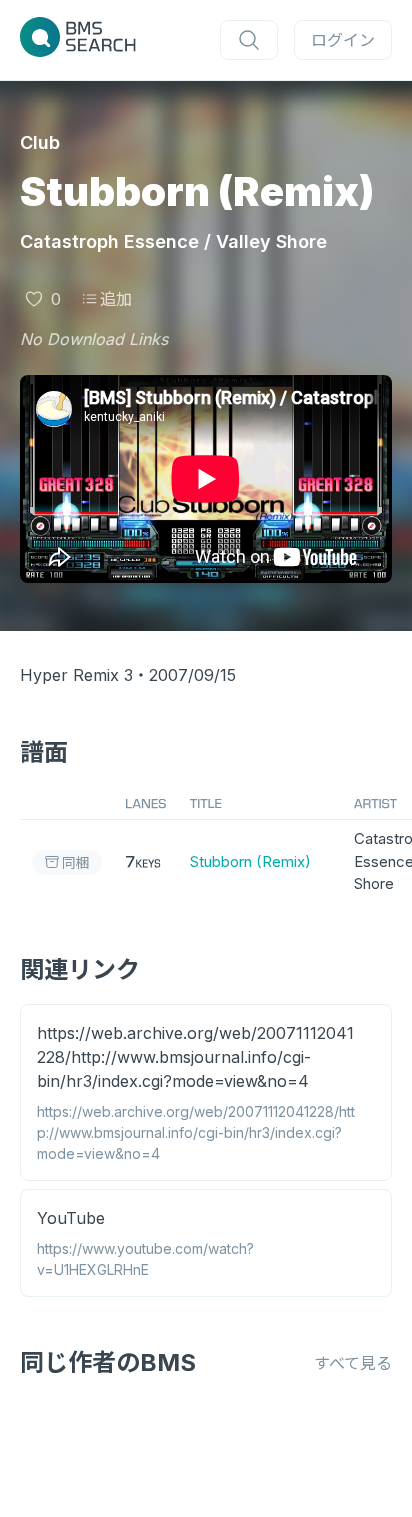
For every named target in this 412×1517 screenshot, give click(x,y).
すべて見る (353, 1363)
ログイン (343, 40)
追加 (116, 299)
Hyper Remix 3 (76, 675)
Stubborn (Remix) (250, 861)
